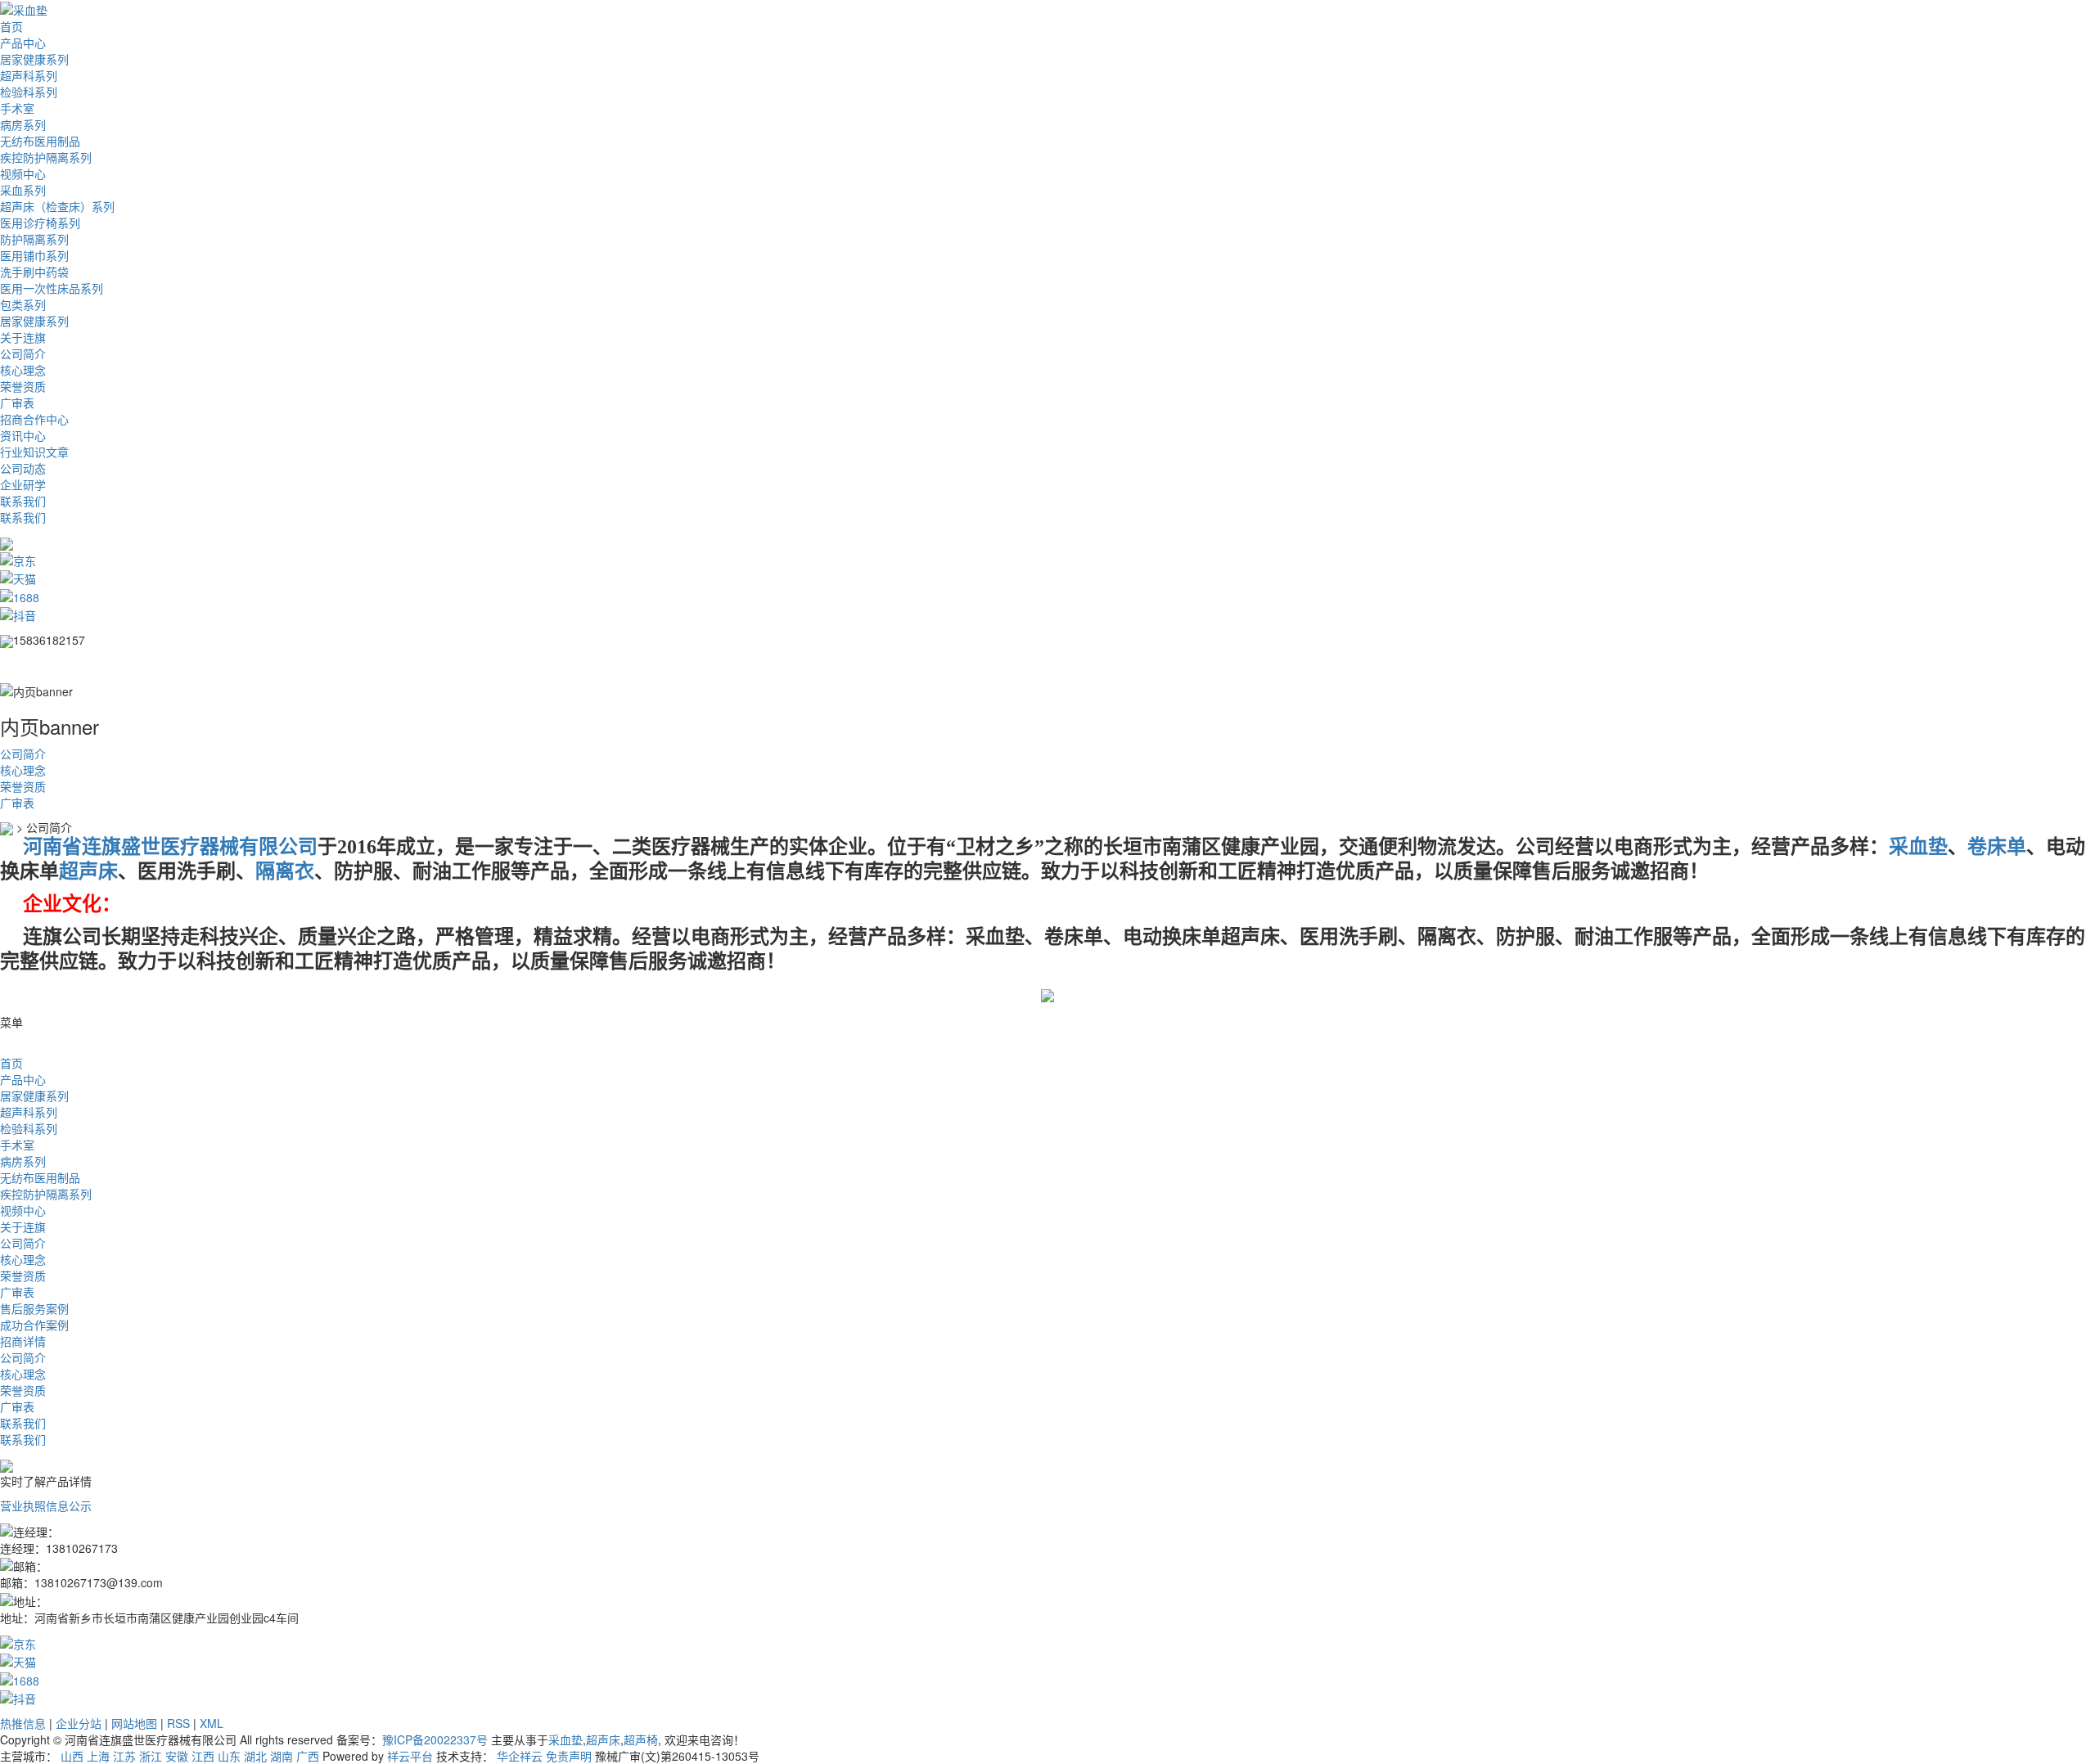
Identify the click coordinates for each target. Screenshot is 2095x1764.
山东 (229, 1756)
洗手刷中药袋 (34, 272)
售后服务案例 (34, 1308)
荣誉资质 (23, 386)
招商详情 (23, 1341)
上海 (98, 1756)
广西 (308, 1756)
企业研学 (23, 484)
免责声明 (569, 1756)
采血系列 (23, 190)
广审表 (17, 403)
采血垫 (565, 1739)
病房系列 (23, 124)
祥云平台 (410, 1756)
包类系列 (23, 304)
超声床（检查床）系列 (57, 206)
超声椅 (641, 1739)
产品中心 (23, 43)
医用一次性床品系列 (52, 288)
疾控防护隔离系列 (46, 157)
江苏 (124, 1756)
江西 (203, 1756)
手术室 (17, 108)
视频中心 (23, 173)
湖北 (255, 1756)
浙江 (151, 1756)
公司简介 (23, 353)
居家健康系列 (34, 59)
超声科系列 (29, 75)
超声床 (603, 1739)
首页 (11, 26)
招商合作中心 (34, 419)
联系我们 (23, 501)
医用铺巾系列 (34, 255)
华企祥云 (520, 1756)
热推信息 (23, 1723)
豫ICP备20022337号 (435, 1739)
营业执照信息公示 (46, 1505)
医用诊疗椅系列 (40, 223)
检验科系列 (29, 92)
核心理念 (23, 370)
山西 (72, 1756)
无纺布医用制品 (40, 141)
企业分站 (79, 1723)
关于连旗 (23, 337)
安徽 (177, 1756)
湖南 (282, 1756)
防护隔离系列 (34, 239)
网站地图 (134, 1723)
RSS (178, 1723)
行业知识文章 (34, 452)
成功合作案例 (34, 1325)
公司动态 (23, 468)
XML (212, 1723)
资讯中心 (23, 435)
